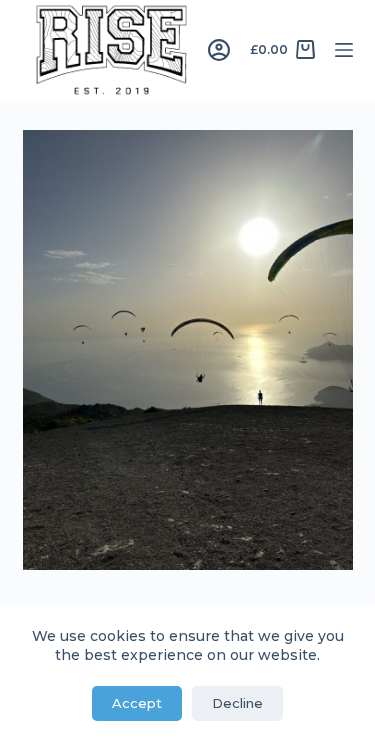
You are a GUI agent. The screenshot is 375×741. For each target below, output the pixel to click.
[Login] (219, 50)
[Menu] (344, 50)
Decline (237, 703)
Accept (137, 703)
